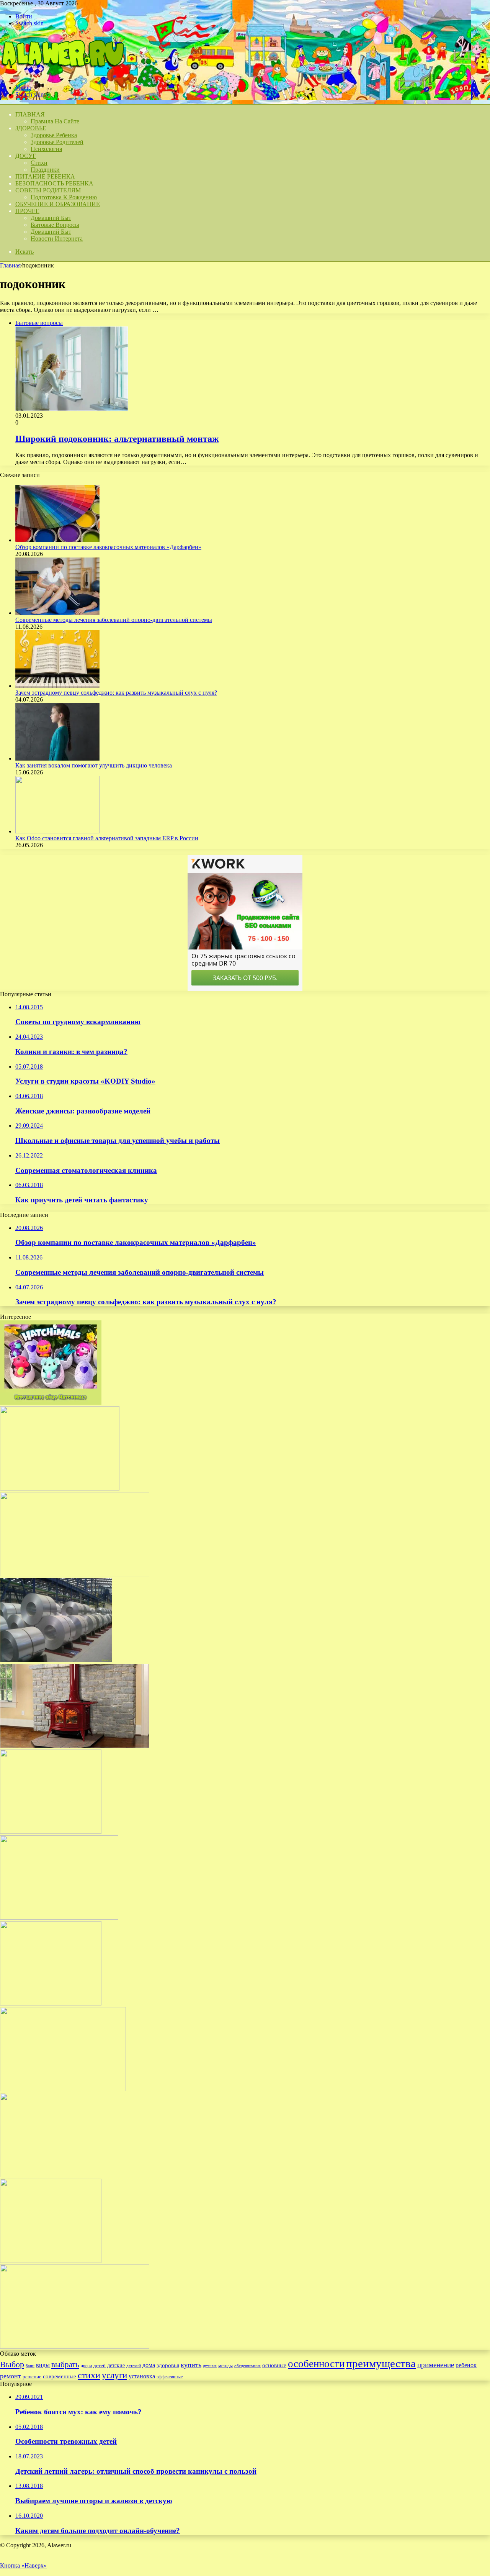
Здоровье (31, 128)
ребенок (466, 2365)
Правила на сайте (55, 121)
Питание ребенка (45, 176)
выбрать (65, 2364)
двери (86, 2366)
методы (225, 2366)
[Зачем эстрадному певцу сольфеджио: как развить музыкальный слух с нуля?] (57, 686)
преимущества (381, 2363)
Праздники (45, 170)
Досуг (26, 156)
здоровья (168, 2365)
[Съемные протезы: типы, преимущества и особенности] (63, 2089)
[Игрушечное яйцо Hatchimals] (51, 1403)
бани (30, 2366)
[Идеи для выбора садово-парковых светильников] (60, 1488)
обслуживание (247, 2366)
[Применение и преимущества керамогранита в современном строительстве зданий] (75, 2347)
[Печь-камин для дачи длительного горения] (75, 1746)
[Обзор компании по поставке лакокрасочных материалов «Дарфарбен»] (57, 540)
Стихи (39, 163)
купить (191, 2365)
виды (43, 2365)
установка (142, 2376)
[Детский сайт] (62, 75)
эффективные (170, 2377)
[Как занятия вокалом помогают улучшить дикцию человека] (57, 758)
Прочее (27, 211)
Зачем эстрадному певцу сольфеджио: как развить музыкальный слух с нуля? (116, 693)
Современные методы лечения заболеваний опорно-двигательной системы (114, 620)
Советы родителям (48, 190)
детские (116, 2365)
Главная (10, 265)
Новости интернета (57, 239)
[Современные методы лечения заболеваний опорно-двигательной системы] (57, 613)
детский (134, 2366)
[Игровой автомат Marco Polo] (51, 2003)
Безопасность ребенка (54, 183)
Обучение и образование (58, 204)
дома (149, 2365)
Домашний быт (51, 218)
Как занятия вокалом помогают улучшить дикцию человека (94, 765)
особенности (316, 2364)
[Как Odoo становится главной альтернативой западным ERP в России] (57, 831)
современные (60, 2376)
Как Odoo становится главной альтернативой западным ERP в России (107, 838)
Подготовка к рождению (64, 197)
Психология (46, 149)
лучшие (210, 2366)
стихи (89, 2375)
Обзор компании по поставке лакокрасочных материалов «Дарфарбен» (108, 547)
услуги (114, 2375)
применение (436, 2365)
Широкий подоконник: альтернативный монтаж (117, 439)
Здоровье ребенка (54, 135)
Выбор (12, 2364)
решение (32, 2377)
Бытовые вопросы (55, 225)
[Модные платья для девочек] (51, 1832)
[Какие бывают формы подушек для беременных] (51, 2261)
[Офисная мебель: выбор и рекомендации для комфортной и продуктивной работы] (53, 2175)
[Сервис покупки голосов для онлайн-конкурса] (59, 1918)
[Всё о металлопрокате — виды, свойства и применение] (56, 1660)
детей (100, 2365)
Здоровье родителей (57, 142)
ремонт (11, 2376)
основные (274, 2365)
